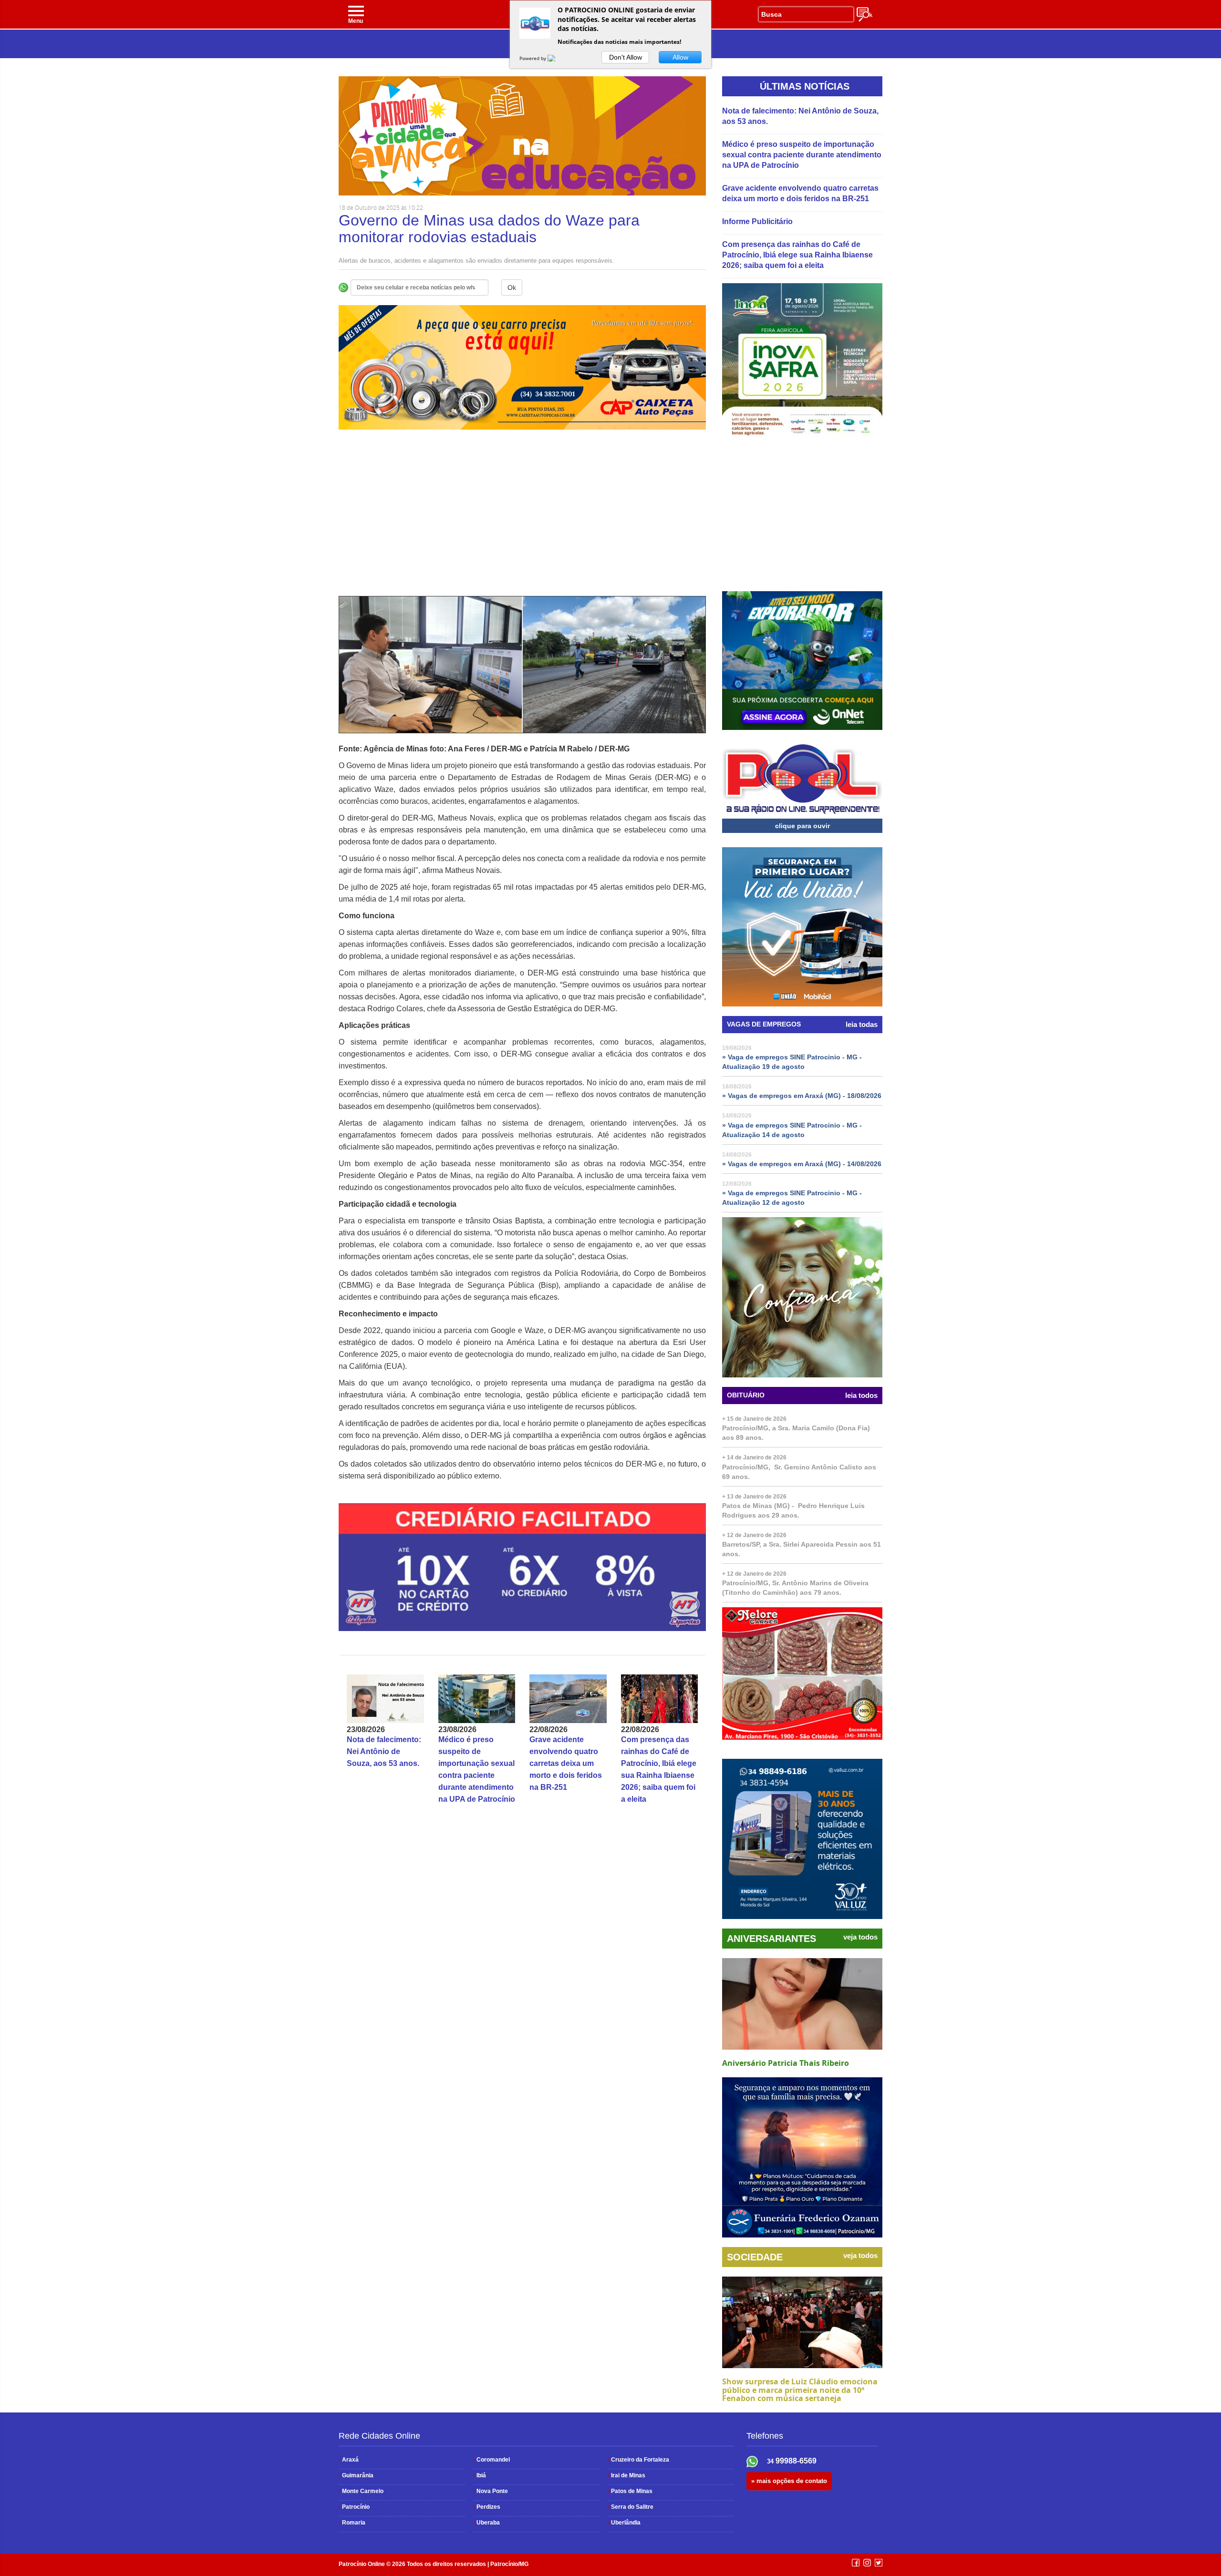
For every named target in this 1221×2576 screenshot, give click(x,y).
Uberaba (486, 2523)
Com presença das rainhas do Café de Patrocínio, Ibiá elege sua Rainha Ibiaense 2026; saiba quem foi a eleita (797, 255)
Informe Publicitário (757, 221)
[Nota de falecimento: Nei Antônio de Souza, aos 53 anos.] (385, 1699)
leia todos (861, 1396)
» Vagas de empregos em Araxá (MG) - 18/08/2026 (802, 1096)
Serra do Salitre (631, 2507)
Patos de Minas (630, 2491)
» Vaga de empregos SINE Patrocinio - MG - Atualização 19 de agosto (792, 1062)
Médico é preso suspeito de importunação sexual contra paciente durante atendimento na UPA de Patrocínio (802, 155)
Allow (680, 57)
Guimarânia (356, 2475)
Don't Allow (626, 57)
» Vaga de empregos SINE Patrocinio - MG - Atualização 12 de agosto (792, 1198)
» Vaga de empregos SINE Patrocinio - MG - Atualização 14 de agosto (792, 1130)
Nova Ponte (491, 2491)
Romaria (352, 2523)
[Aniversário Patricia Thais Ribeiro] (802, 2004)
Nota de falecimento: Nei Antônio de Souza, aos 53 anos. (384, 1751)
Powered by (533, 58)
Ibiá (480, 2475)
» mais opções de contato (789, 2481)
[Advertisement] (522, 513)
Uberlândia (624, 2523)
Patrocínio (354, 2507)
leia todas (862, 1025)
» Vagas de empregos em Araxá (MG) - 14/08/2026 (802, 1164)
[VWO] (557, 58)
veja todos (860, 1937)
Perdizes (487, 2507)
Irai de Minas (626, 2475)
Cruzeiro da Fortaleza (638, 2460)
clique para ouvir (802, 826)
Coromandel (492, 2460)
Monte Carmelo (361, 2491)
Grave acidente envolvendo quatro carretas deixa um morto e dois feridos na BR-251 (566, 1763)
